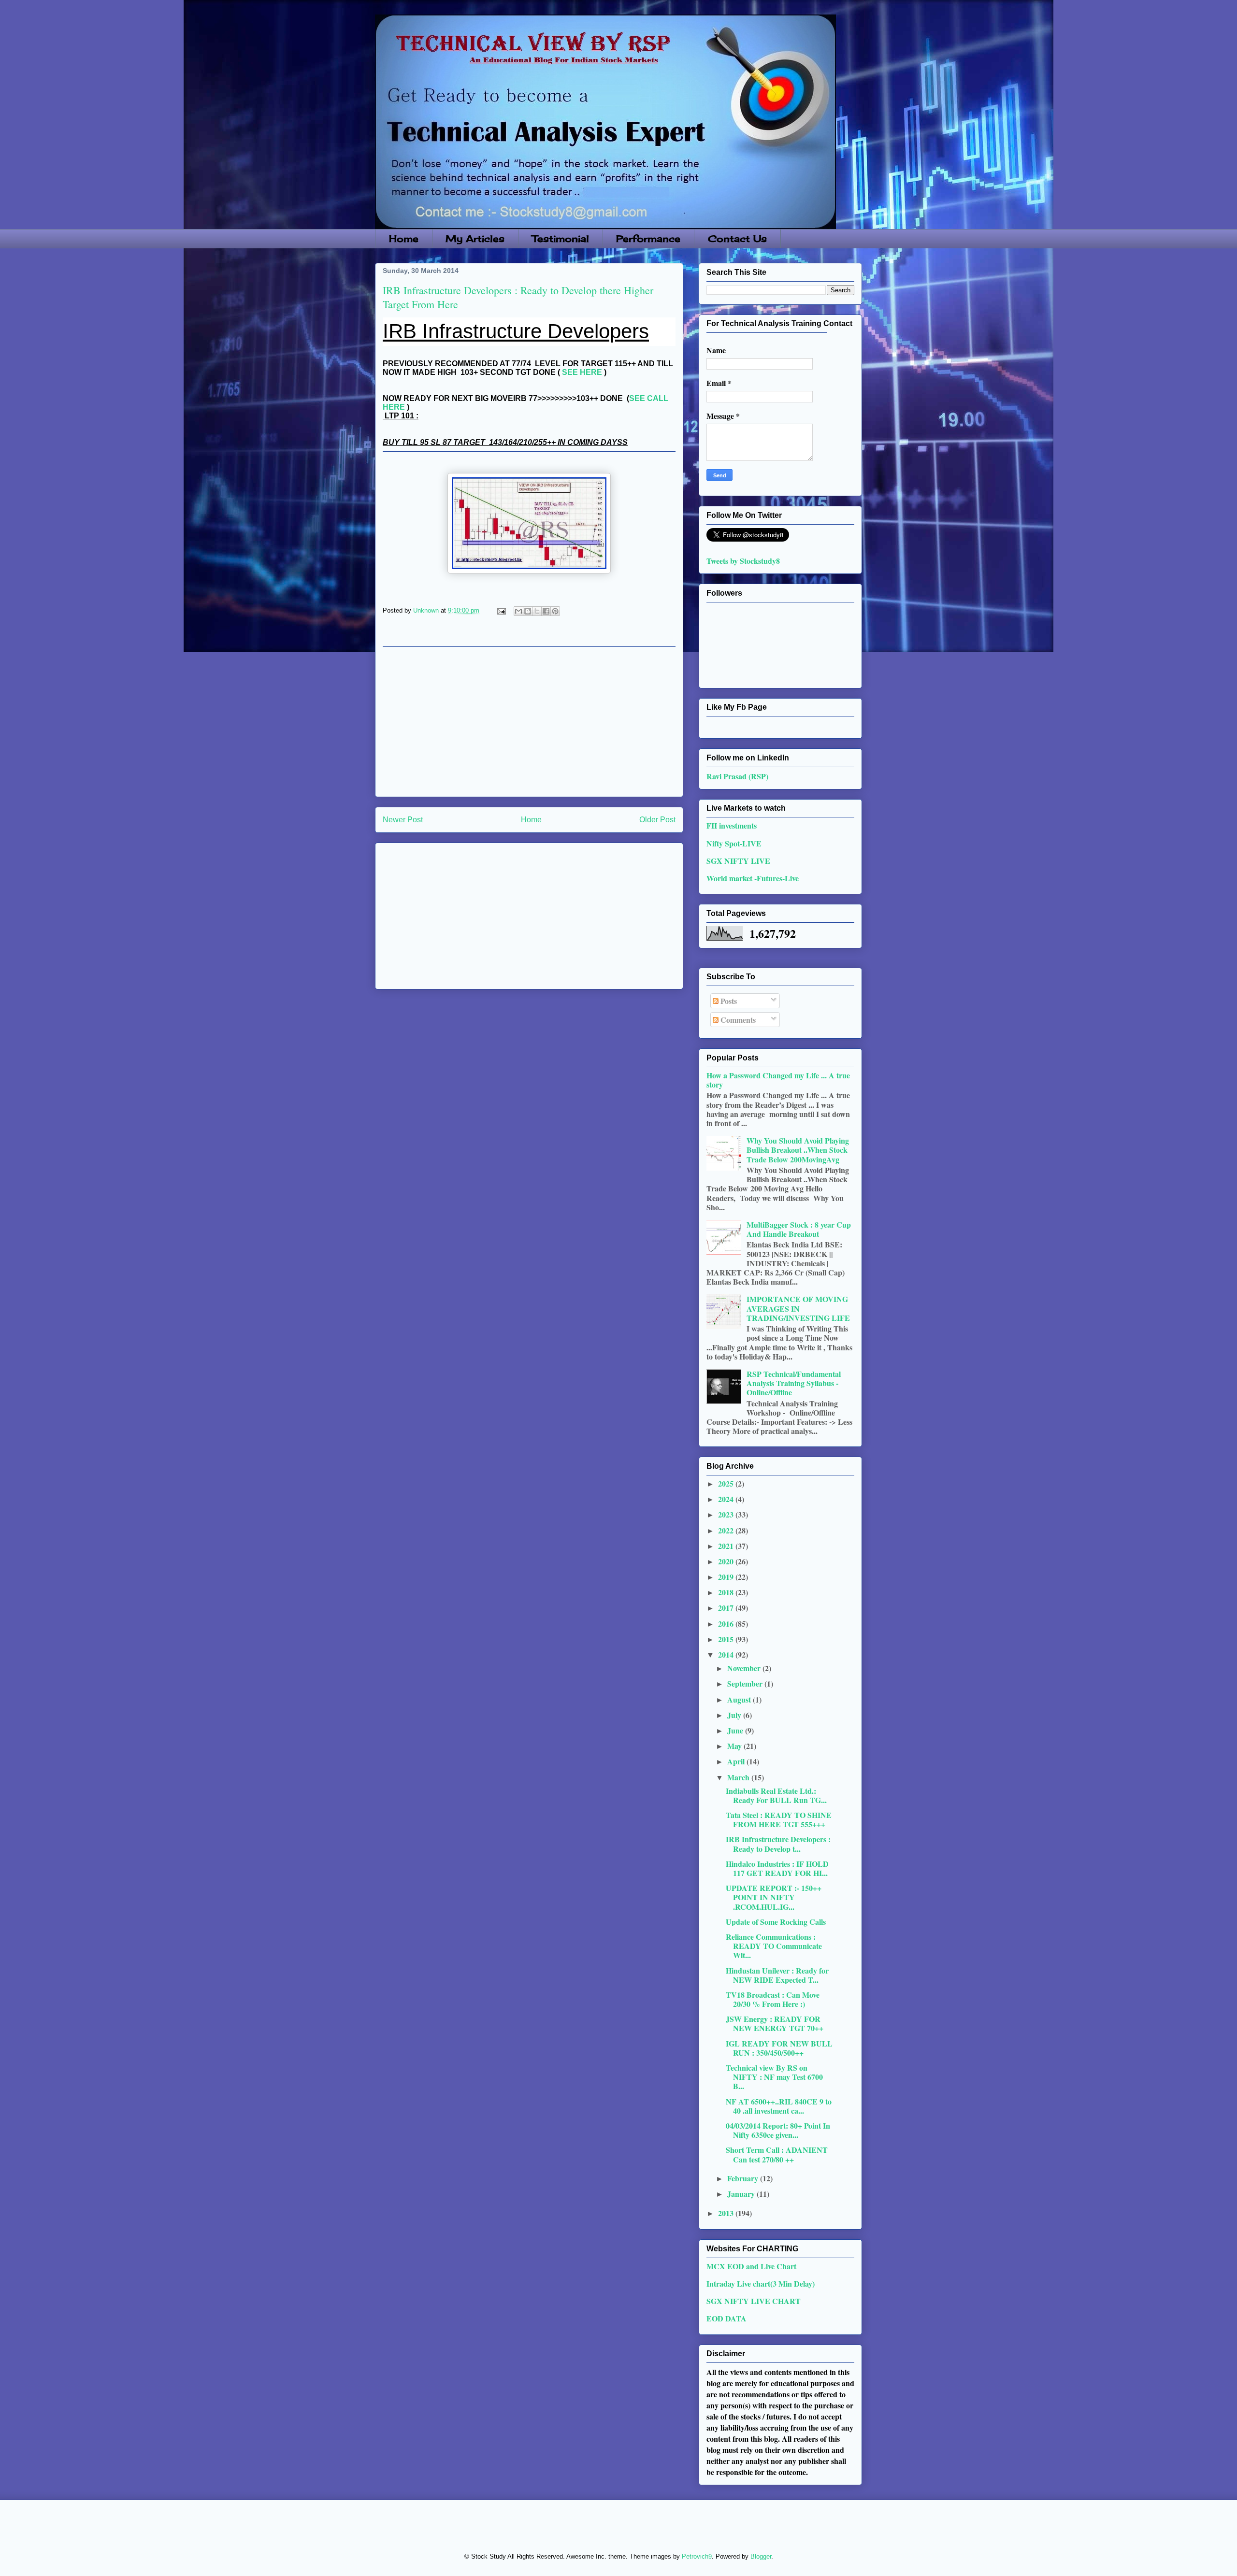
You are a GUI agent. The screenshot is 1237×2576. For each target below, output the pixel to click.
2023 (727, 1514)
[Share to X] (537, 611)
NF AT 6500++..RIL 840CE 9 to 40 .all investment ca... (779, 2106)
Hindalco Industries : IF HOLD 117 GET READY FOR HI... (777, 1868)
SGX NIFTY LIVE (738, 861)
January (742, 2194)
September (746, 1683)
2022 (727, 1530)
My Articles (475, 239)
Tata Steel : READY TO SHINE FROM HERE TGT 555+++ (779, 1819)
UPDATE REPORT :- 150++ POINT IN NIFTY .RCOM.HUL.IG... (774, 1897)
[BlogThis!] (528, 611)
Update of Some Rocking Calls (776, 1922)
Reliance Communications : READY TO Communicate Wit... (774, 1946)
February (744, 2178)
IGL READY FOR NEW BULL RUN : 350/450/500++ (779, 2048)
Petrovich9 (697, 2556)
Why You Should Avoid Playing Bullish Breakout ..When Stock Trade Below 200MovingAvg (798, 1150)
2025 (727, 1483)
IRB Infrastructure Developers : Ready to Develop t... (778, 1844)
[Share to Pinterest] (555, 611)
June (736, 1730)
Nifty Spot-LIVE (734, 843)
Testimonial (561, 239)
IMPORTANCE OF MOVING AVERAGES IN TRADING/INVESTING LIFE (798, 1308)
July (735, 1715)
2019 (727, 1577)
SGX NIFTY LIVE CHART (754, 2301)
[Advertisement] (529, 722)
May (735, 1746)
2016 (727, 1624)
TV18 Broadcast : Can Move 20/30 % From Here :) (773, 1999)
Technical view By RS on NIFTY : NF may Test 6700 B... (774, 2077)
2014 (727, 1654)
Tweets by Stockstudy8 (743, 561)
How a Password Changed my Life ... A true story (778, 1080)
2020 (727, 1561)
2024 (727, 1499)
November (745, 1668)
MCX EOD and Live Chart (751, 2266)
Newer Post (403, 820)
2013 (727, 2213)
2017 (727, 1608)
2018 (727, 1592)
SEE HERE (582, 372)
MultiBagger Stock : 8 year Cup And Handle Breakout (799, 1229)
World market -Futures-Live (753, 878)
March (739, 1777)
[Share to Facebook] (546, 611)
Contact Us (737, 239)
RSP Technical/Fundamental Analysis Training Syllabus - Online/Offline (794, 1383)
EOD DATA (726, 2318)
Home (404, 239)
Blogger (761, 2556)
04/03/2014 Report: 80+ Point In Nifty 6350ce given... (778, 2130)
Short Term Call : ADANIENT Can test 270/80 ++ (777, 2154)
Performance (648, 239)
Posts (728, 1001)
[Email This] (518, 611)
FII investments (732, 825)
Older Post (657, 820)
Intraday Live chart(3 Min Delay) (761, 2283)
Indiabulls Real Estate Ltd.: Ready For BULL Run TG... (776, 1795)
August (740, 1699)
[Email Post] (501, 610)
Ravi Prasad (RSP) (737, 776)
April (737, 1761)
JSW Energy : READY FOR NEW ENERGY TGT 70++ (775, 2023)
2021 (727, 1546)
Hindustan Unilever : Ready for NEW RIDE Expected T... (777, 1975)
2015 (727, 1639)
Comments (737, 1020)
